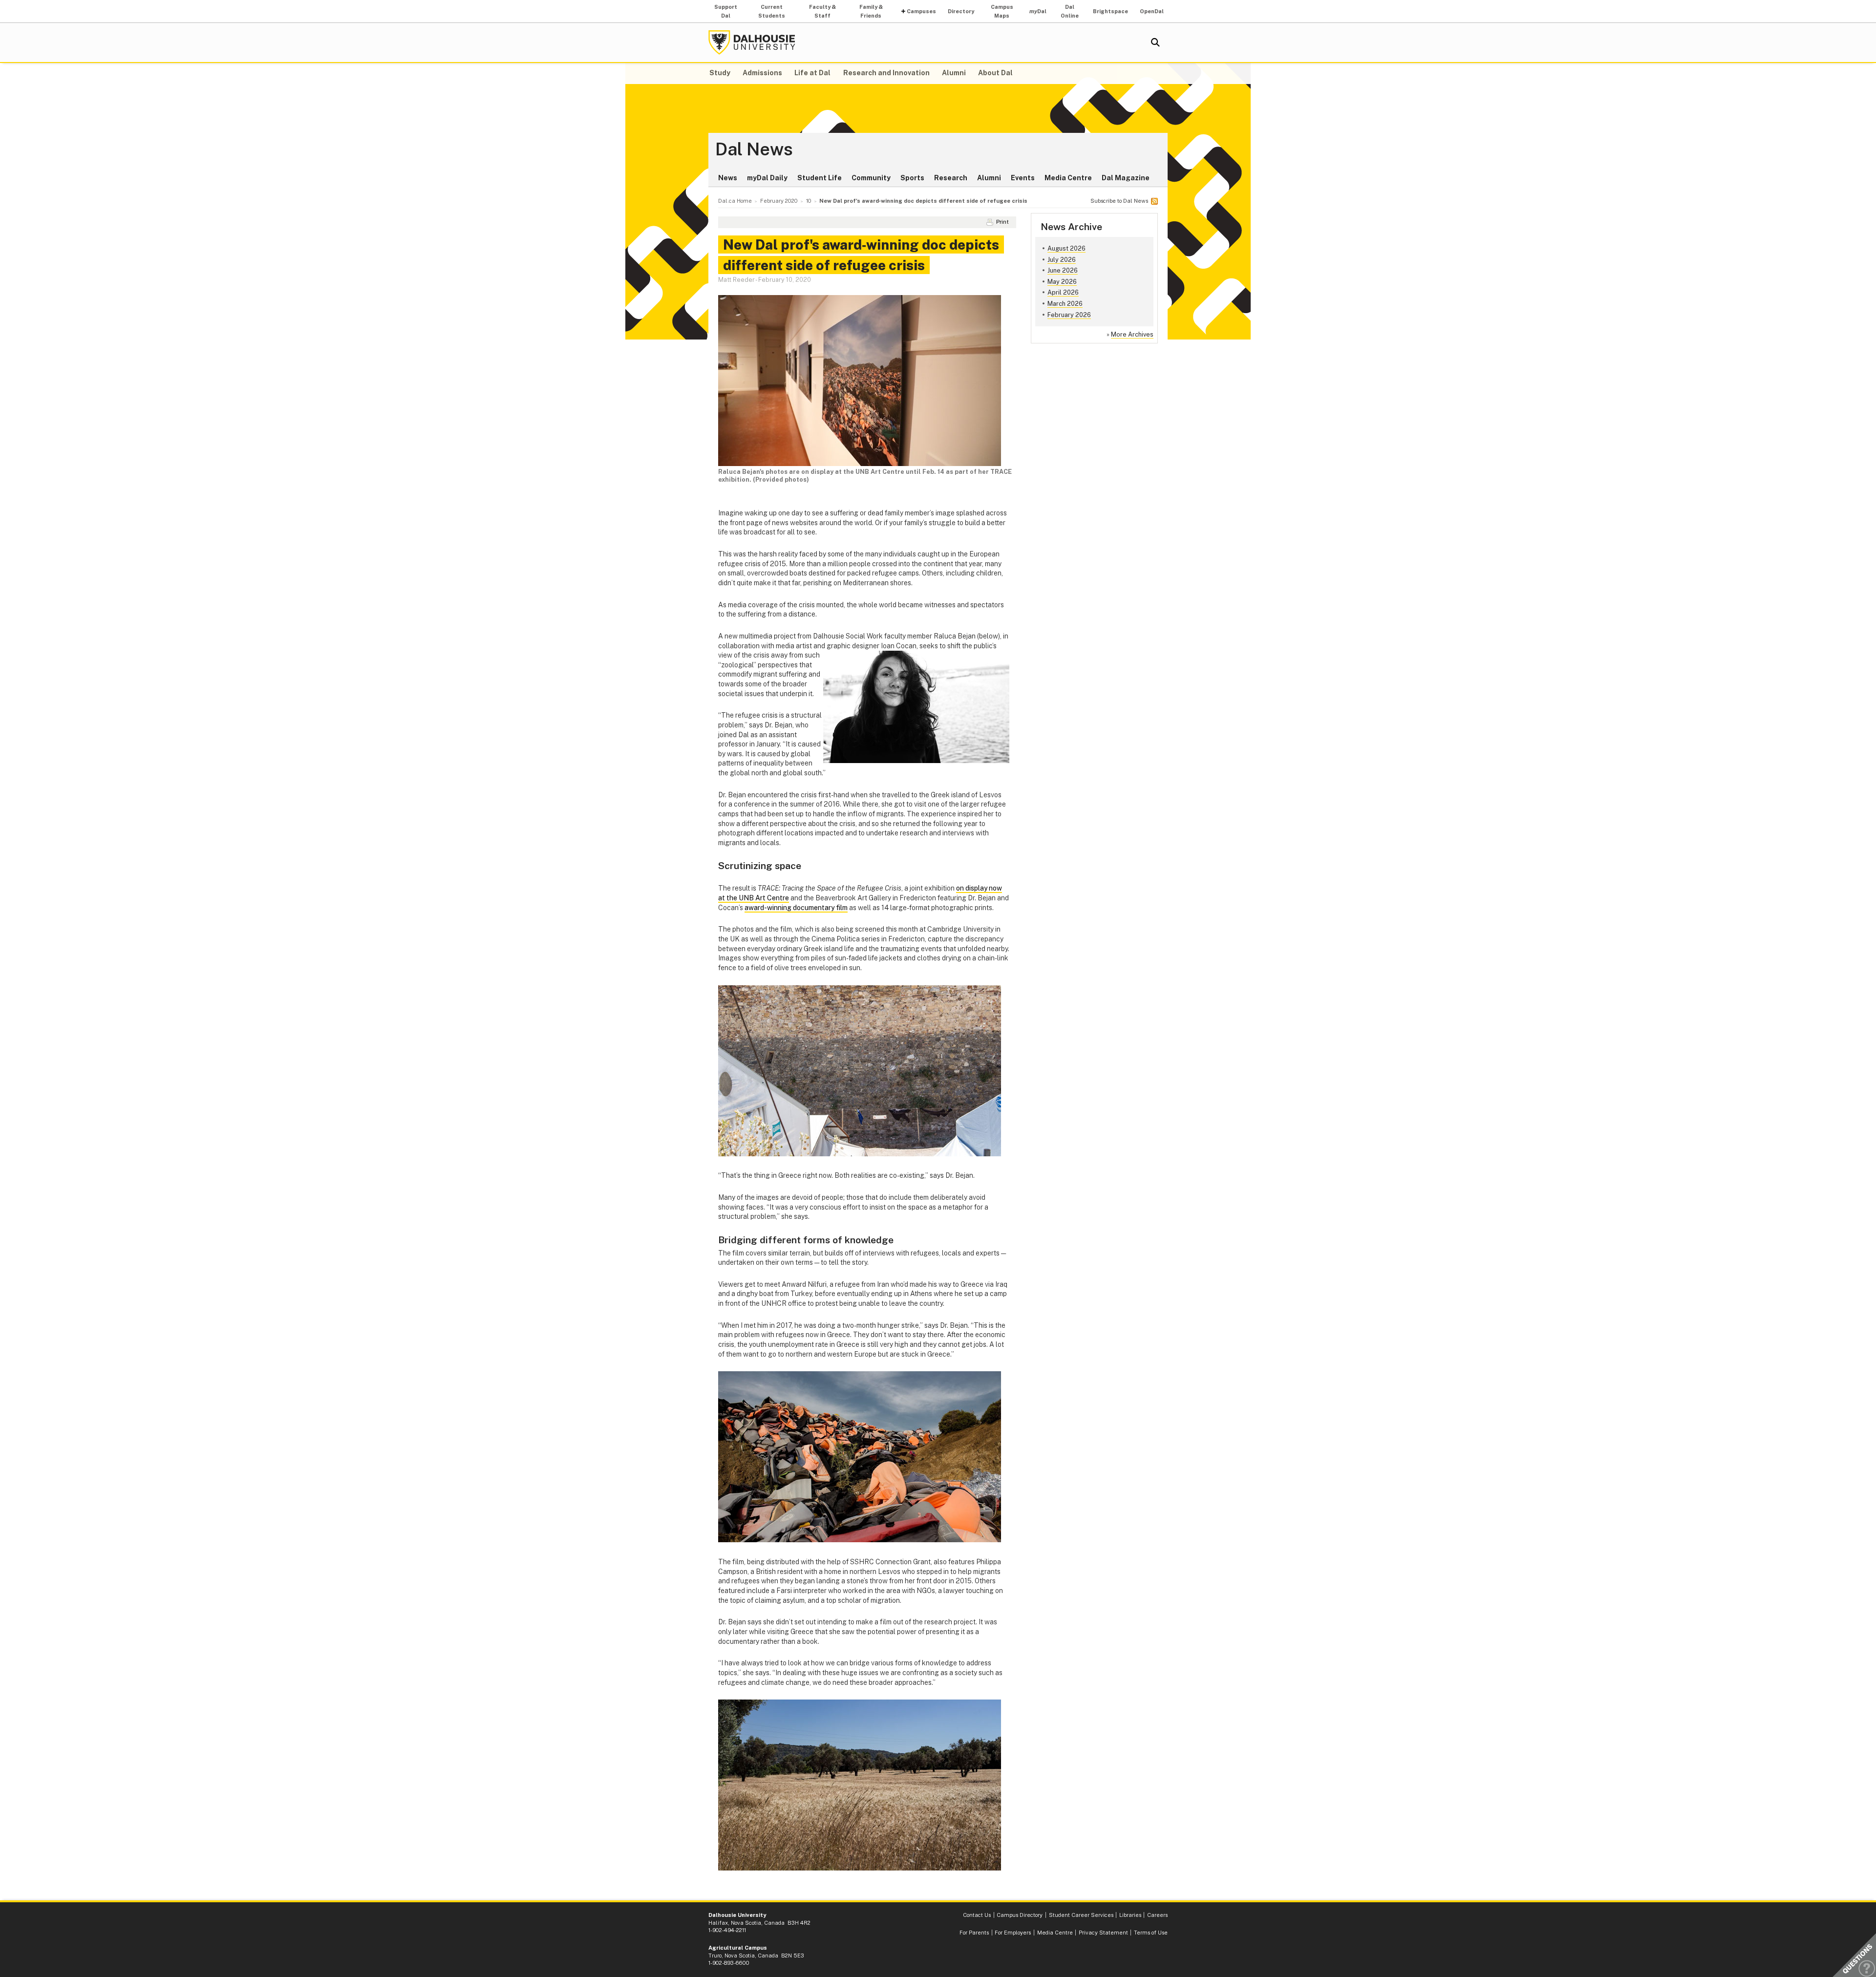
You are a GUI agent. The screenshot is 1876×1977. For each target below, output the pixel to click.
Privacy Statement (1103, 1933)
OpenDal (1152, 11)
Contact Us (977, 1915)
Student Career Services (1081, 1915)
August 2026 (1066, 248)
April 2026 (1063, 292)
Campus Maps (1002, 11)
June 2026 (1063, 270)
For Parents (974, 1933)
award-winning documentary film (796, 908)
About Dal (995, 73)
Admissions (762, 73)
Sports (912, 178)
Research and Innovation (886, 73)
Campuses (921, 11)
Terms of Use (1151, 1933)
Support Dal (726, 11)
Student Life (820, 178)
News (728, 178)
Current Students (772, 11)
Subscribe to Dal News (1119, 201)
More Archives (1132, 334)
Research (951, 178)
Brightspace (1110, 11)
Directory (961, 11)
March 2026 (1065, 304)
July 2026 (1062, 260)
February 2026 (1069, 315)
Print (1002, 222)
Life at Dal (812, 73)
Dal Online (1070, 11)
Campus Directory (1020, 1915)
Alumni (954, 73)
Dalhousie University (752, 43)
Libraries (1130, 1915)
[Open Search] (1155, 43)
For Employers (1013, 1933)
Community (871, 178)
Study (720, 73)
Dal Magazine (1126, 178)
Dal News (754, 149)
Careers (1157, 1915)
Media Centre (1068, 178)
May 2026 (1062, 282)
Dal (1038, 11)
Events (1023, 178)
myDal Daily (767, 178)
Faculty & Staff (822, 11)
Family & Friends (871, 11)
